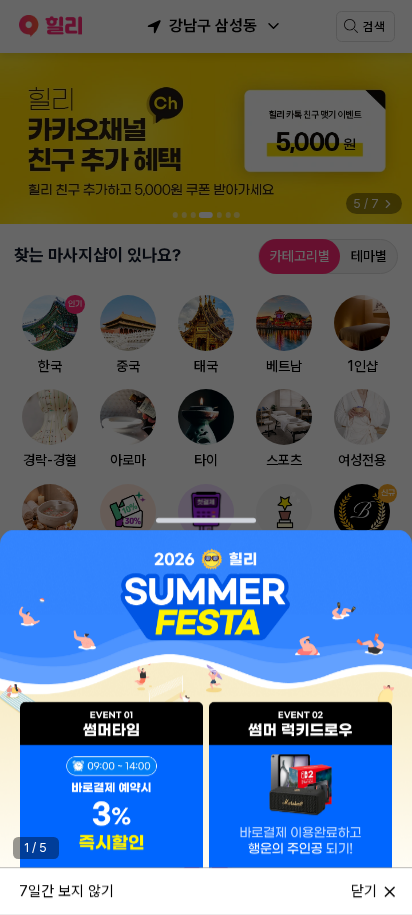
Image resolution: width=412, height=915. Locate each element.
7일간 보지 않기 (66, 890)
